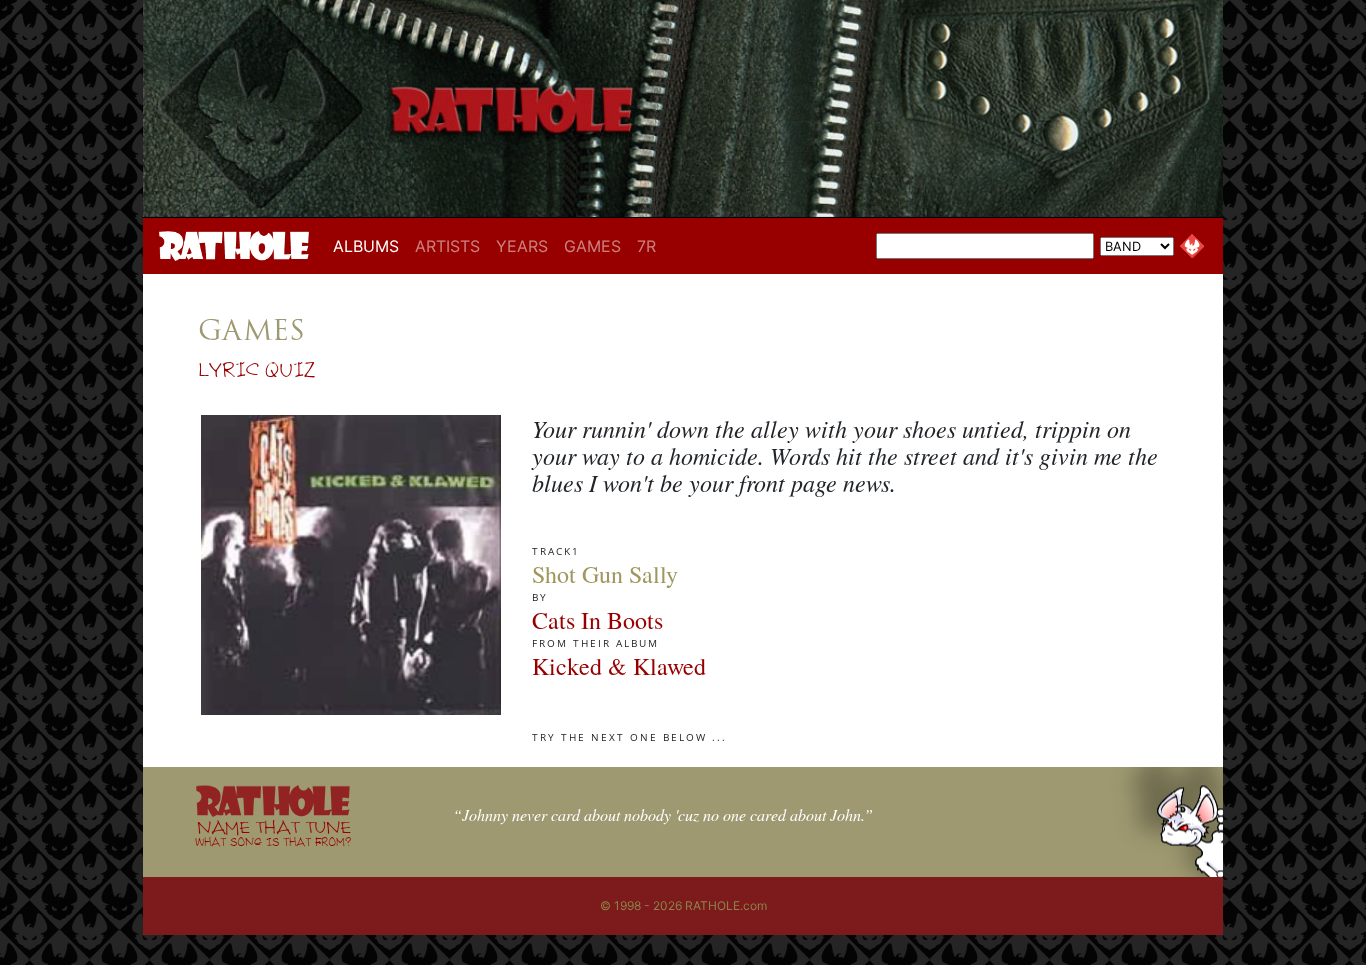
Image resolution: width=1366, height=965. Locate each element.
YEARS (522, 246)
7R (646, 246)
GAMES (592, 246)
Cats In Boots (597, 620)
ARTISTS (447, 246)
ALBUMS (370, 245)
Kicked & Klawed (619, 666)
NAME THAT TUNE (273, 832)
